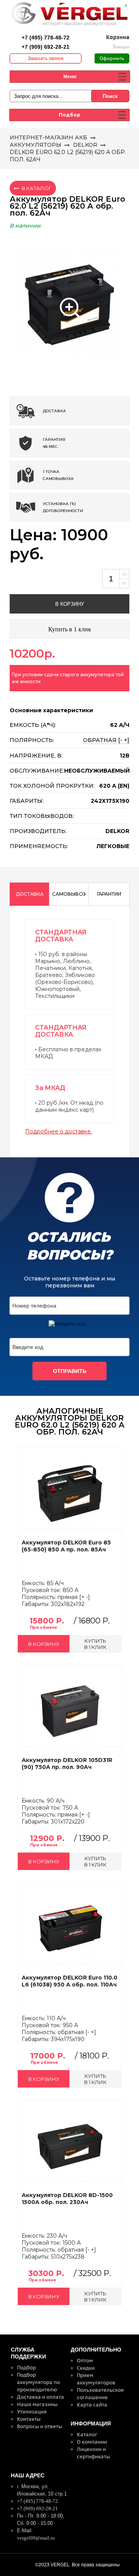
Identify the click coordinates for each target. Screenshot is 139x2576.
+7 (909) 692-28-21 (46, 47)
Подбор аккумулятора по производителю (38, 2382)
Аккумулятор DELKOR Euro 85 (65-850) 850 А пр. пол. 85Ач (66, 1546)
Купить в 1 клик (70, 629)
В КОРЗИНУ (44, 1644)
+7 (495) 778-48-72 (46, 38)
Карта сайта (92, 2405)
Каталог (87, 2435)
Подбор (26, 2368)
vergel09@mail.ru (36, 2538)
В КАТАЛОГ (36, 188)
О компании (92, 2442)
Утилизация (32, 2412)
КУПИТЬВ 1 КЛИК (95, 1644)
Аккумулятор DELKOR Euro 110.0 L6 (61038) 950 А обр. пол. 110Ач (69, 1981)
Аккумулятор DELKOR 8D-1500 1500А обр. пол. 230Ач (67, 2199)
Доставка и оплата (41, 2397)
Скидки (86, 2368)
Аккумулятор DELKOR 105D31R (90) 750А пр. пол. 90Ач (67, 1764)
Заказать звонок (46, 58)
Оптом (85, 2361)
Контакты (29, 2419)
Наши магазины (37, 2404)
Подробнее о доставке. (58, 1131)
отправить (70, 1371)
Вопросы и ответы (40, 2426)
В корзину (69, 604)
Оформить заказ (112, 60)
